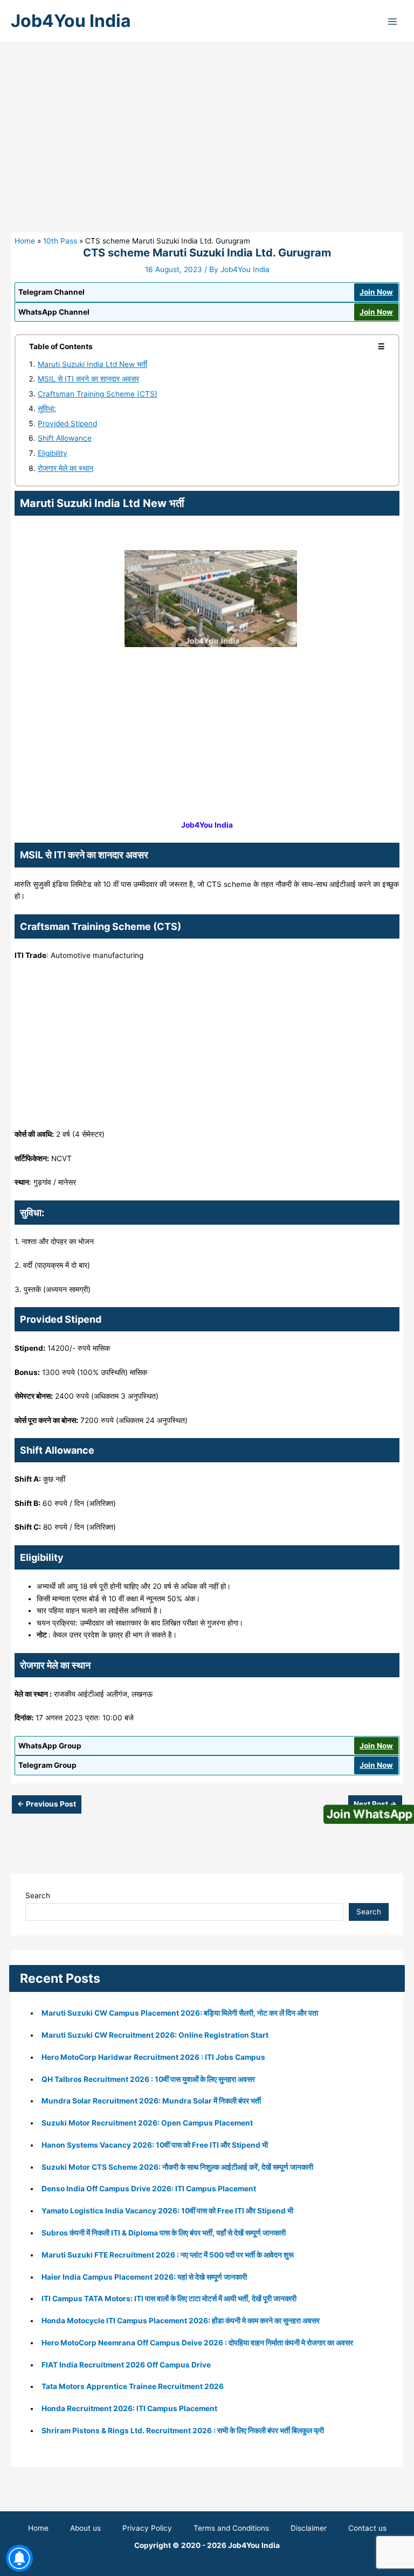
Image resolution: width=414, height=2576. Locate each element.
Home (25, 241)
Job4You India (71, 21)
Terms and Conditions (231, 2528)
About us (85, 2528)
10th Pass (60, 241)
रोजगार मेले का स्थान (65, 468)
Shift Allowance (65, 438)
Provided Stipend (67, 423)
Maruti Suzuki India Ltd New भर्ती (92, 364)
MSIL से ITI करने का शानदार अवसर (88, 379)
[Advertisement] (207, 152)
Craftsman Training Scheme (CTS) (98, 394)
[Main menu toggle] (393, 21)
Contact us (367, 2528)
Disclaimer (309, 2528)
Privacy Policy (147, 2528)
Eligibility (53, 453)
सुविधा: (47, 408)
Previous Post (47, 1804)
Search (38, 1895)
